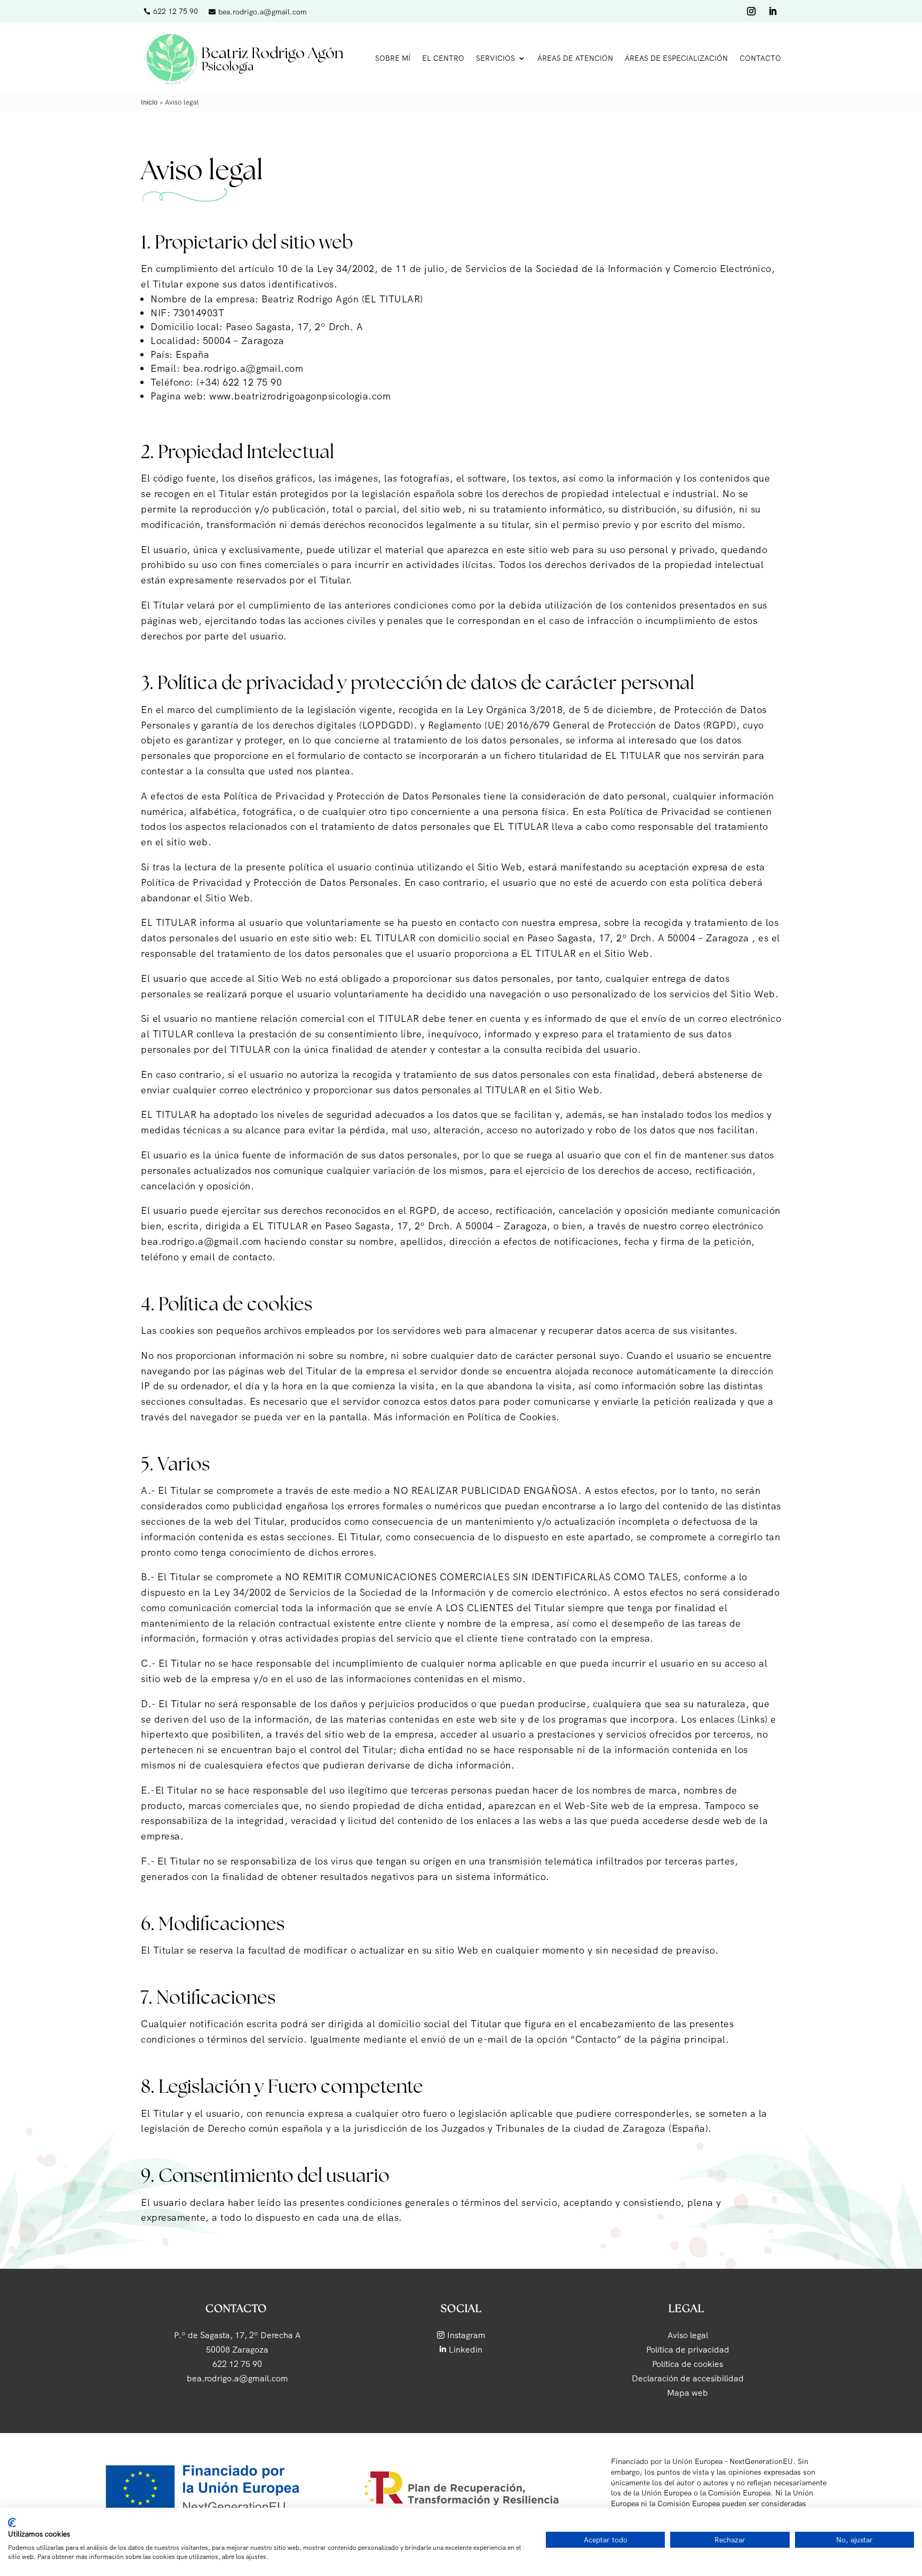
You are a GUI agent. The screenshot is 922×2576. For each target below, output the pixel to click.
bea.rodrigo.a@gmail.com (243, 368)
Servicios (495, 58)
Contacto (760, 58)
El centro (443, 58)
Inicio (149, 102)
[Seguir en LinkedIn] (773, 11)
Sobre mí (393, 58)
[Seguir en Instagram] (751, 11)
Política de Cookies (512, 1417)
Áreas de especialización (676, 58)
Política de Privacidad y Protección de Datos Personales (352, 796)
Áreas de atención (575, 58)
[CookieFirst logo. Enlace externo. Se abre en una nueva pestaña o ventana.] (12, 2523)
